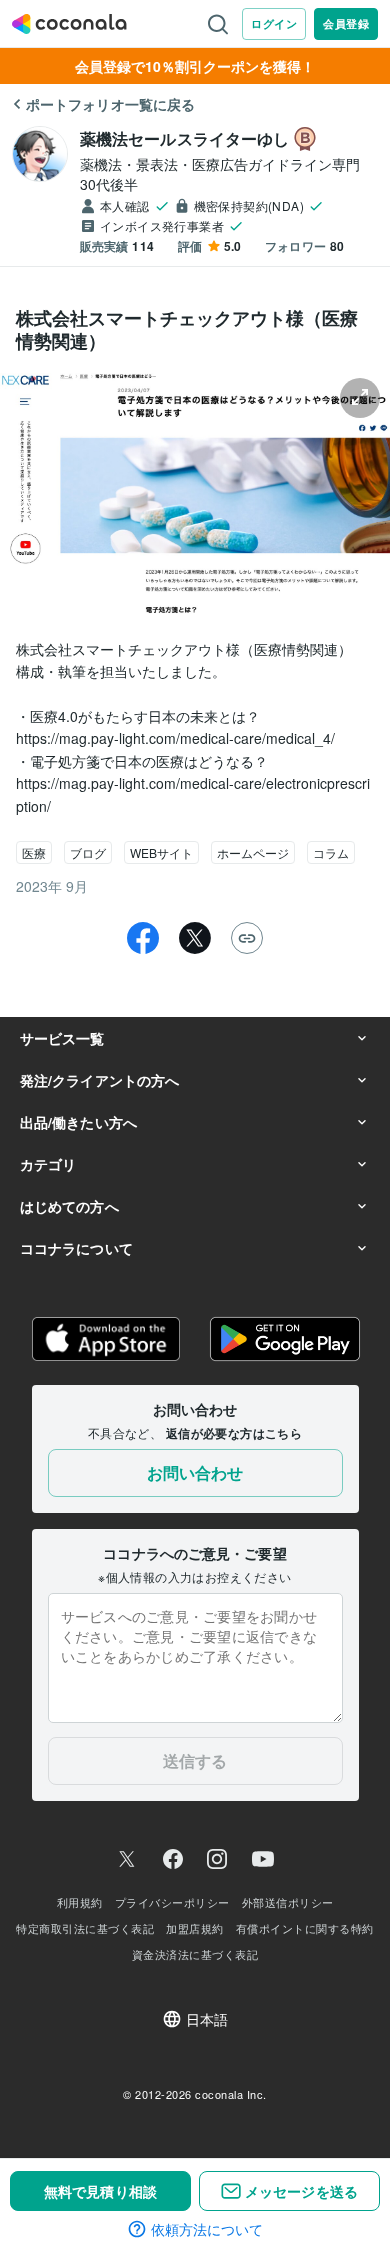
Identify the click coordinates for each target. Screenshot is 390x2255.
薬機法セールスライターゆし (184, 138)
